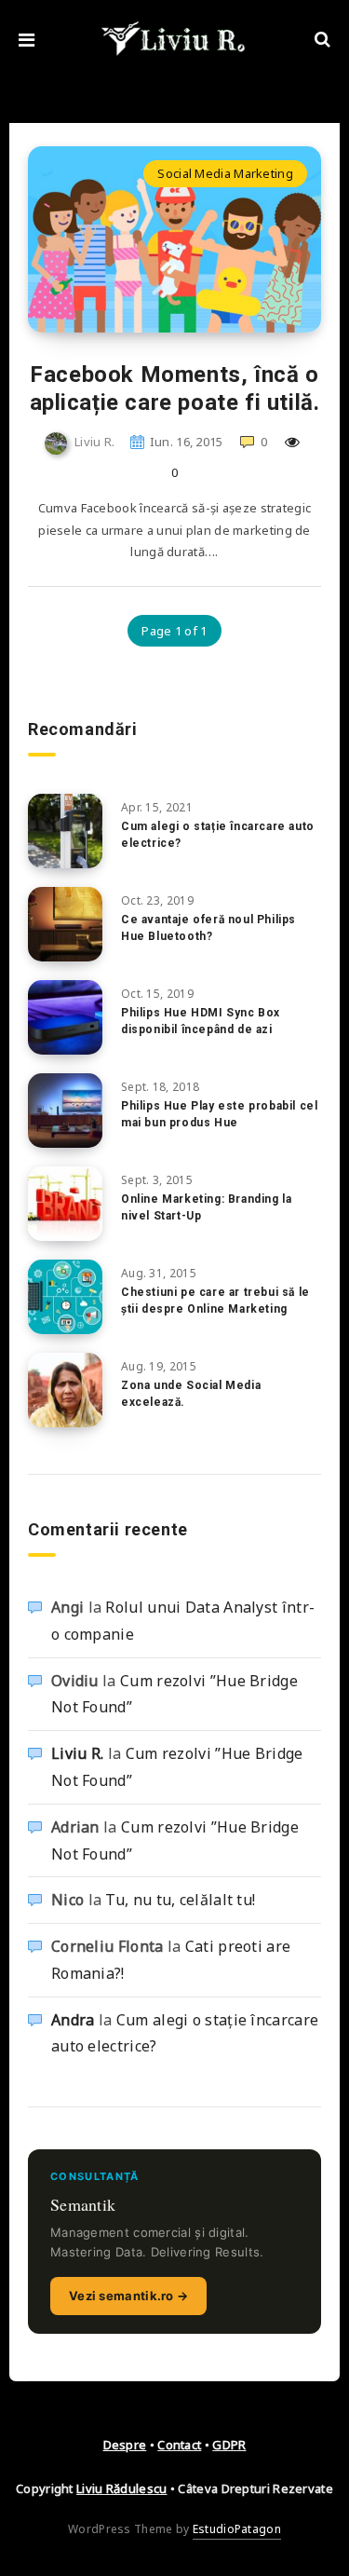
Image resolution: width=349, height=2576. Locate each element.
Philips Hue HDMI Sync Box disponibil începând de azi (201, 1021)
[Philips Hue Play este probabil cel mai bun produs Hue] (65, 1111)
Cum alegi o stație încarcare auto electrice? (218, 834)
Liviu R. (77, 1753)
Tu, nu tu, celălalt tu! (180, 1900)
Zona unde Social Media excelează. (191, 1393)
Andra (73, 2020)
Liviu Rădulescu (122, 2488)
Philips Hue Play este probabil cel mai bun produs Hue (219, 1114)
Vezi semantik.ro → (128, 2296)
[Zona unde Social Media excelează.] (65, 1390)
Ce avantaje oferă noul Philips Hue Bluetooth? (208, 927)
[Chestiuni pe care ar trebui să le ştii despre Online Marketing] (65, 1297)
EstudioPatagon (237, 2529)
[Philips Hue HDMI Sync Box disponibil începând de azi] (65, 1017)
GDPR (229, 2445)
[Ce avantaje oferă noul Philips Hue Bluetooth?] (65, 924)
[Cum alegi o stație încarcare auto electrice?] (65, 831)
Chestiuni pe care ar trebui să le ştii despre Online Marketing (215, 1300)
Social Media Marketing (225, 173)
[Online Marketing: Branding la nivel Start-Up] (65, 1204)
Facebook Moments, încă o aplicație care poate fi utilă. (175, 388)
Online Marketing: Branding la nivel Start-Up (206, 1207)
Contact (179, 2445)
